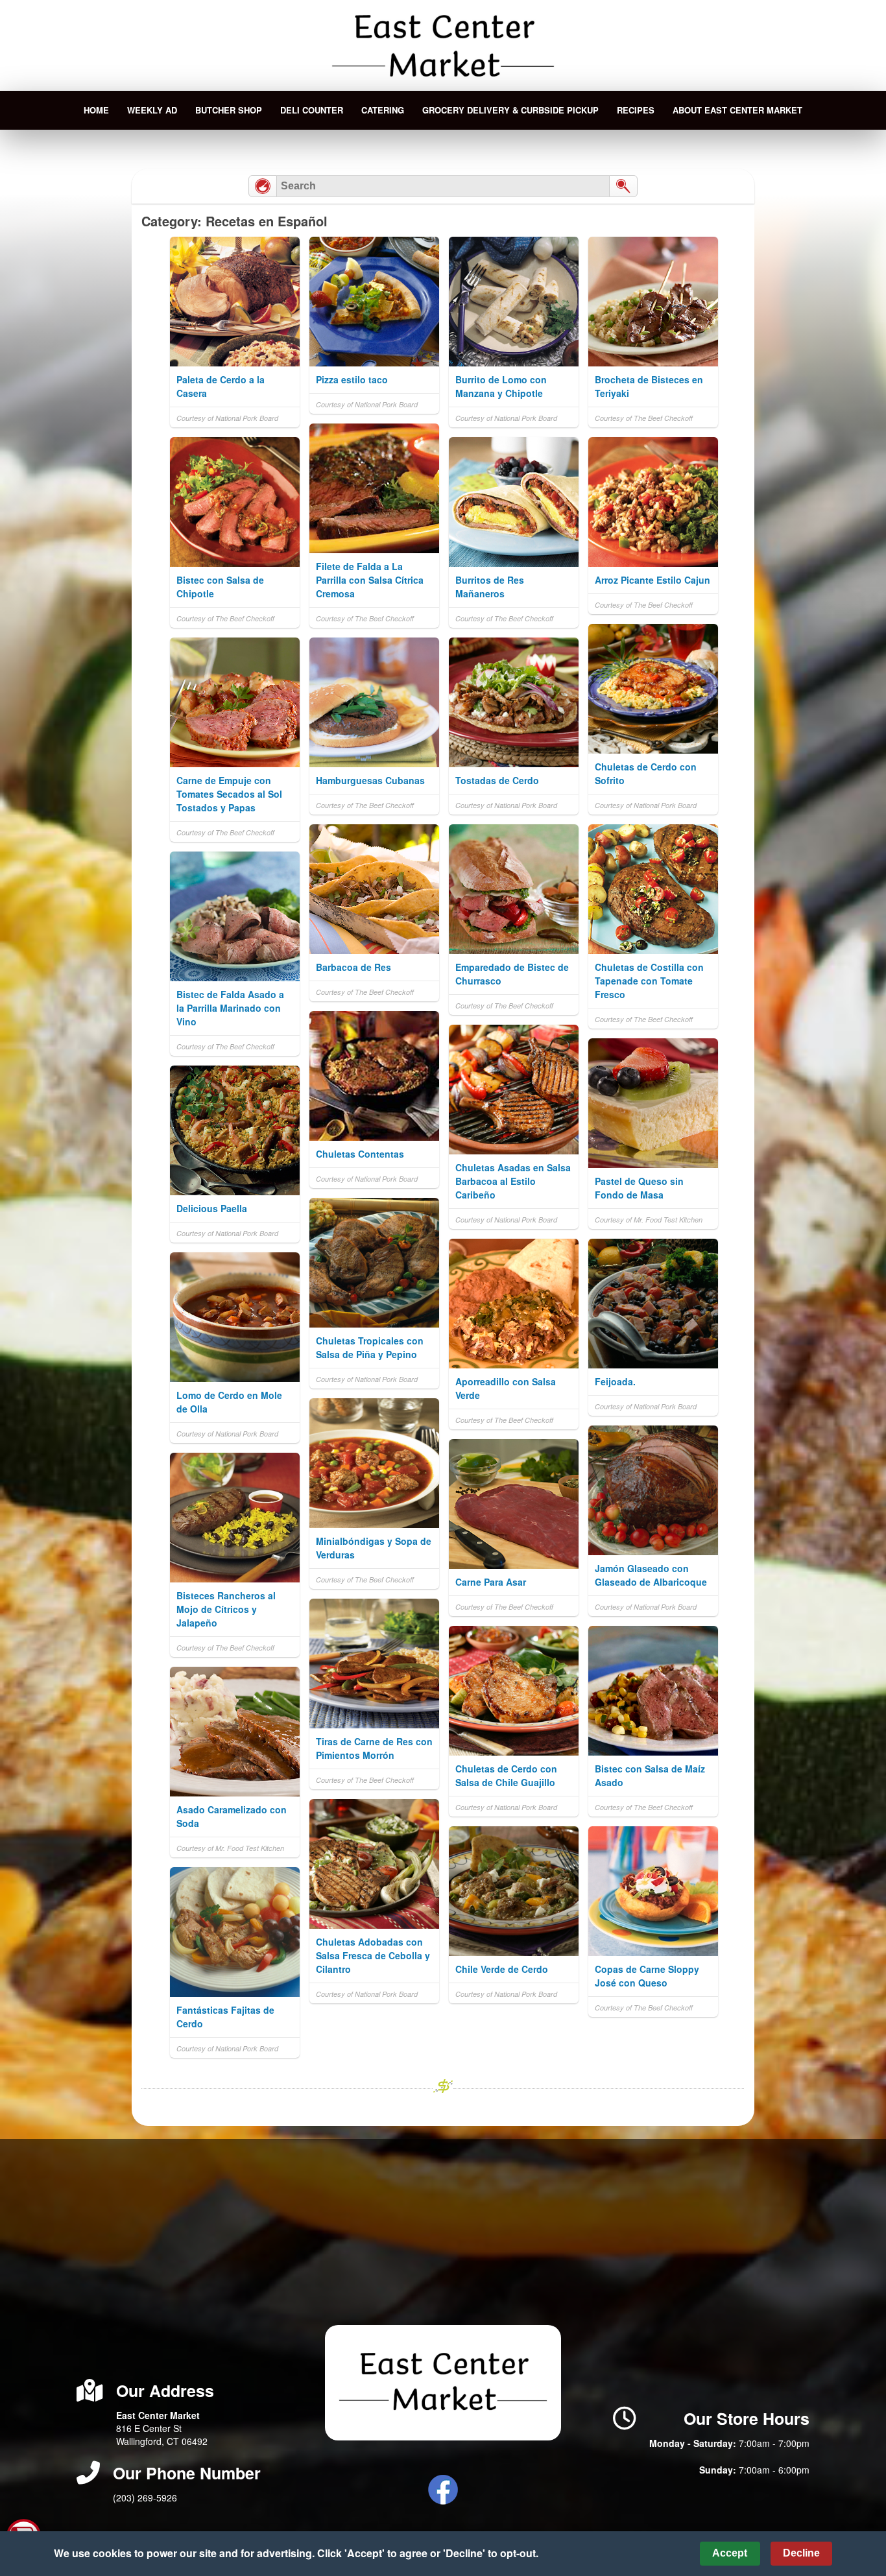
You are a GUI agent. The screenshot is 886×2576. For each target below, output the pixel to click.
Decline (801, 2553)
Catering (383, 110)
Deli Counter (312, 110)
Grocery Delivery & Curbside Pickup (510, 110)
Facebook (443, 2490)
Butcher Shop (229, 110)
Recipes (636, 110)
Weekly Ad (152, 110)
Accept (730, 2553)
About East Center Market (737, 110)
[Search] (623, 186)
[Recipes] (263, 186)
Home (96, 110)
